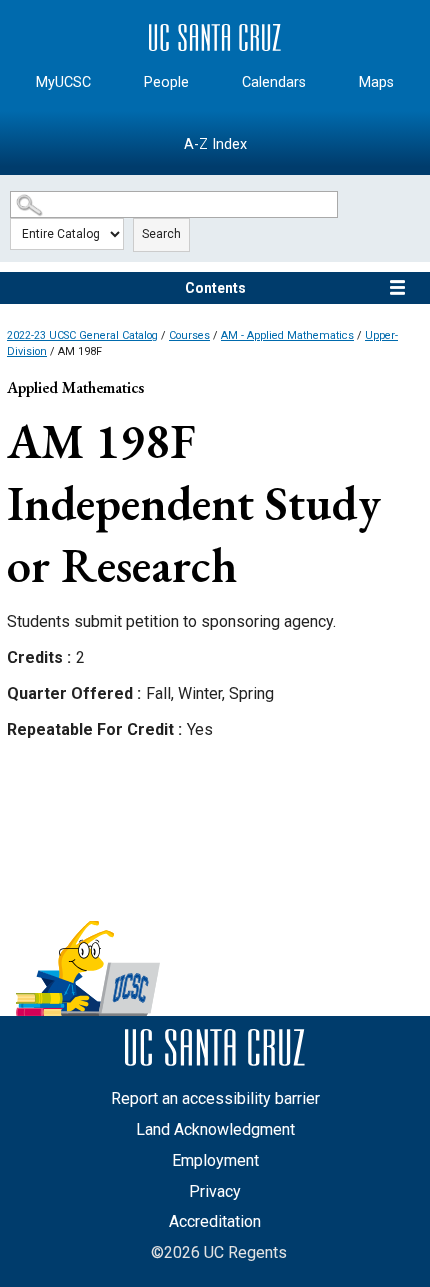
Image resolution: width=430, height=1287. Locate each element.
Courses (189, 335)
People (166, 82)
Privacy (215, 1191)
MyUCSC (63, 82)
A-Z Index (215, 144)
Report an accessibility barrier (215, 1098)
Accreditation (215, 1221)
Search (161, 234)
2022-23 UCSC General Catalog (82, 335)
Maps (376, 82)
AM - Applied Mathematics (287, 335)
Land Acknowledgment (215, 1129)
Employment (215, 1160)
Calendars (274, 82)
